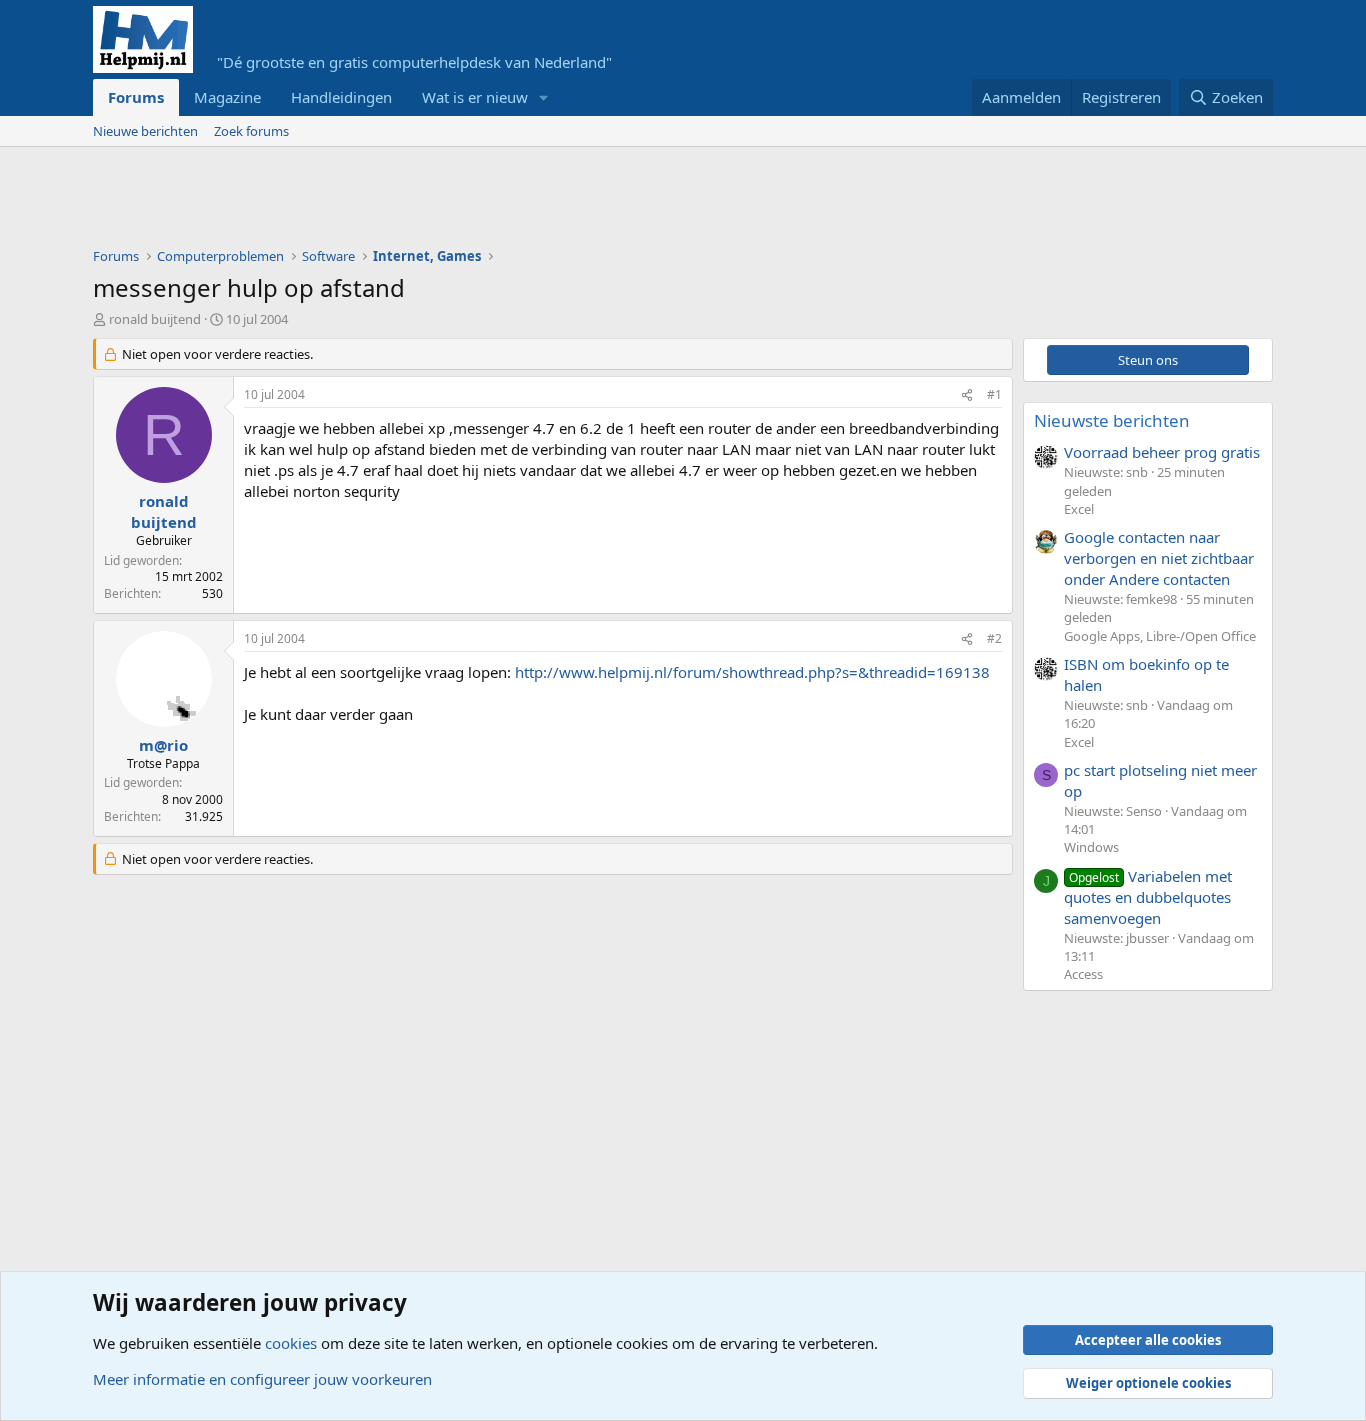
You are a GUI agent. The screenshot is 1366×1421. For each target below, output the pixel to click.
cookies (291, 1343)
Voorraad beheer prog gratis (1162, 452)
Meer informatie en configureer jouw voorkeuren (262, 1379)
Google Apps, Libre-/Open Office (1160, 636)
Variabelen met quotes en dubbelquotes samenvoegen (1148, 897)
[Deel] (967, 395)
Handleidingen (341, 97)
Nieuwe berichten (145, 131)
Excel (1079, 509)
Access (1083, 974)
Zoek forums (251, 131)
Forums (136, 97)
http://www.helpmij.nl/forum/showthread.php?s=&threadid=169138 (752, 672)
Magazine (227, 97)
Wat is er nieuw (475, 97)
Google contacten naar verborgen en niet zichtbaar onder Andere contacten (1159, 558)
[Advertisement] (457, 202)
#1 (994, 394)
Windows (1091, 847)
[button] (544, 97)
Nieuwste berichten (1112, 420)
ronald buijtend (155, 319)
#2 (994, 638)
